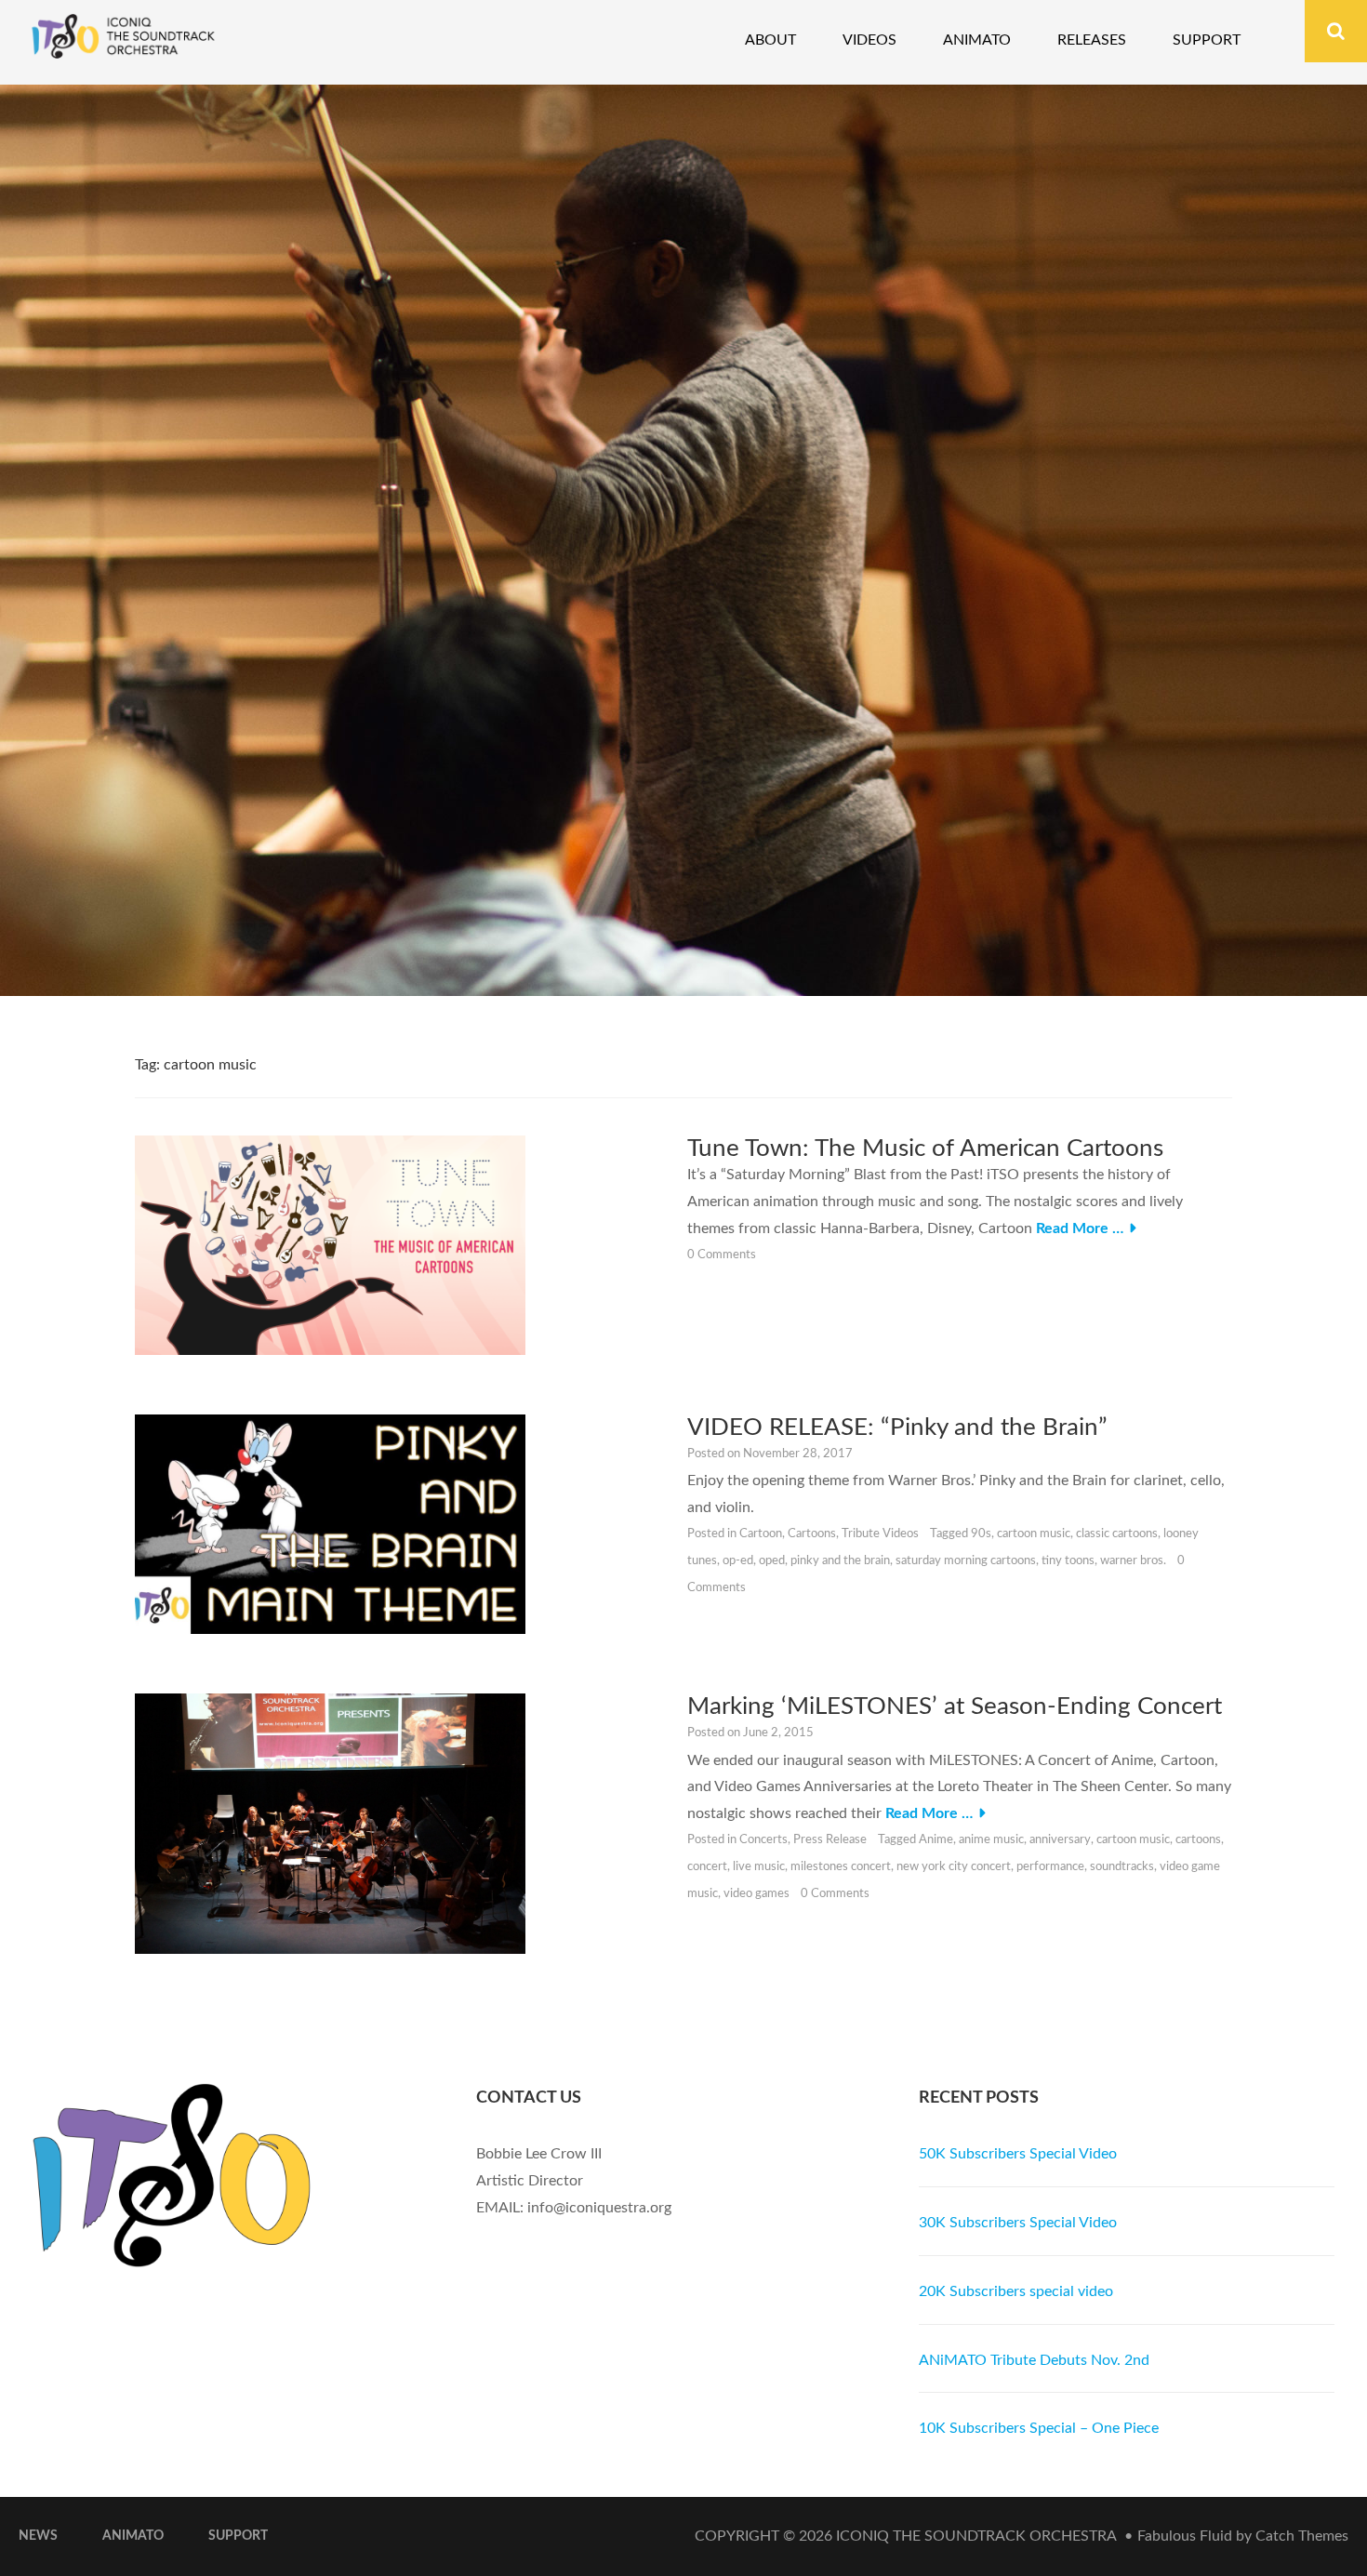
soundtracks (1122, 1867)
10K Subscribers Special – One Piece (1039, 2428)
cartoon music (1034, 1534)
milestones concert (841, 1867)
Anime (936, 1840)
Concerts (763, 1840)
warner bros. (1133, 1561)
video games (756, 1894)
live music (759, 1867)
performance (1050, 1867)
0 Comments (722, 1255)
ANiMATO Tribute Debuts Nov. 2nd (1034, 2360)
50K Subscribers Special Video (1018, 2154)
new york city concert (954, 1867)
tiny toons (1068, 1561)
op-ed (738, 1561)
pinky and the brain (840, 1561)
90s (981, 1534)
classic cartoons (1117, 1534)
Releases (1092, 40)
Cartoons (812, 1534)
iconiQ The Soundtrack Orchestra (976, 2536)
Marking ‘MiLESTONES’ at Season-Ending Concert (955, 1706)
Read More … (1080, 1228)
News (38, 2536)
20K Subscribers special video (1016, 2291)
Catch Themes (1302, 2536)
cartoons (1198, 1840)
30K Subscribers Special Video (1018, 2223)
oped (772, 1561)
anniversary (1060, 1840)
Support (1207, 40)
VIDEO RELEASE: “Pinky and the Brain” (897, 1427)
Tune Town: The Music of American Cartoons (925, 1149)
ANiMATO (133, 2536)
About (770, 40)
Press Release (830, 1840)
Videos (869, 40)
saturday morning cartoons (966, 1561)
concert (707, 1867)
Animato (977, 40)
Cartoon (761, 1534)
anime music (991, 1840)
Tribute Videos (880, 1534)
